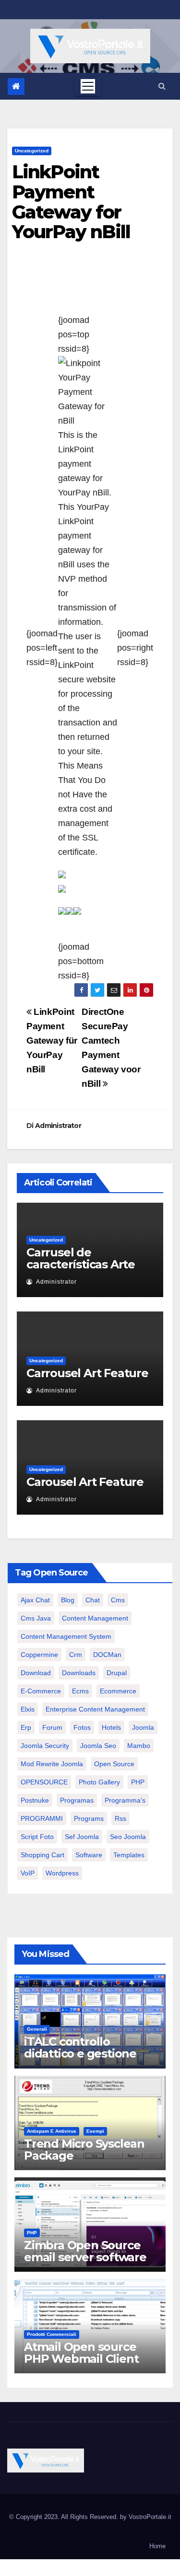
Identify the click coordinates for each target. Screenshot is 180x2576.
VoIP (28, 1873)
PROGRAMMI (42, 1818)
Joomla (143, 1727)
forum (52, 1727)
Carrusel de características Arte (81, 1258)
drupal (117, 1673)
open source (114, 1764)
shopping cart (42, 1855)
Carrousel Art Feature (87, 1373)
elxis (28, 1709)
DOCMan (107, 1655)
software (89, 1855)
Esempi (95, 2131)
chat (93, 1600)
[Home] (16, 86)
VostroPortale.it (150, 2517)
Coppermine (39, 1655)
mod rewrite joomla (52, 1764)
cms (118, 1600)
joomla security (45, 1746)
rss (120, 1818)
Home (157, 2546)
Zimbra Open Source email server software (85, 2251)
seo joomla (128, 1837)
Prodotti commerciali (52, 2334)
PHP (138, 1782)
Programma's (125, 1800)
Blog (68, 1600)
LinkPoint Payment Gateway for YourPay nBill (71, 202)
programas (77, 1800)
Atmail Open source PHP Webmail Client (81, 2353)
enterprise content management (95, 1709)
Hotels (111, 1727)
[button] (162, 86)
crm (76, 1655)
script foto (37, 1837)
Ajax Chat (35, 1600)
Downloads (79, 1673)
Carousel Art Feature (85, 1482)
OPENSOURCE (44, 1782)
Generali (37, 2029)
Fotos (82, 1727)
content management (95, 1618)
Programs (89, 1818)
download (36, 1673)
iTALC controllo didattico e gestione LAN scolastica (80, 2053)
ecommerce (118, 1691)
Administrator (58, 1126)
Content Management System (66, 1636)
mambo (139, 1746)
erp (26, 1727)
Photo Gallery (99, 1782)
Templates (129, 1855)
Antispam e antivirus (52, 2131)
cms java (36, 1618)
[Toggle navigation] (88, 86)
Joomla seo (98, 1746)
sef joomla (82, 1837)
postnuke (35, 1800)
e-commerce (41, 1691)
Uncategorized (32, 151)
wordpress (62, 1873)
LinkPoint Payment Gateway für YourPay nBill (52, 1041)
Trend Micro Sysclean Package (84, 2150)
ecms (80, 1691)
